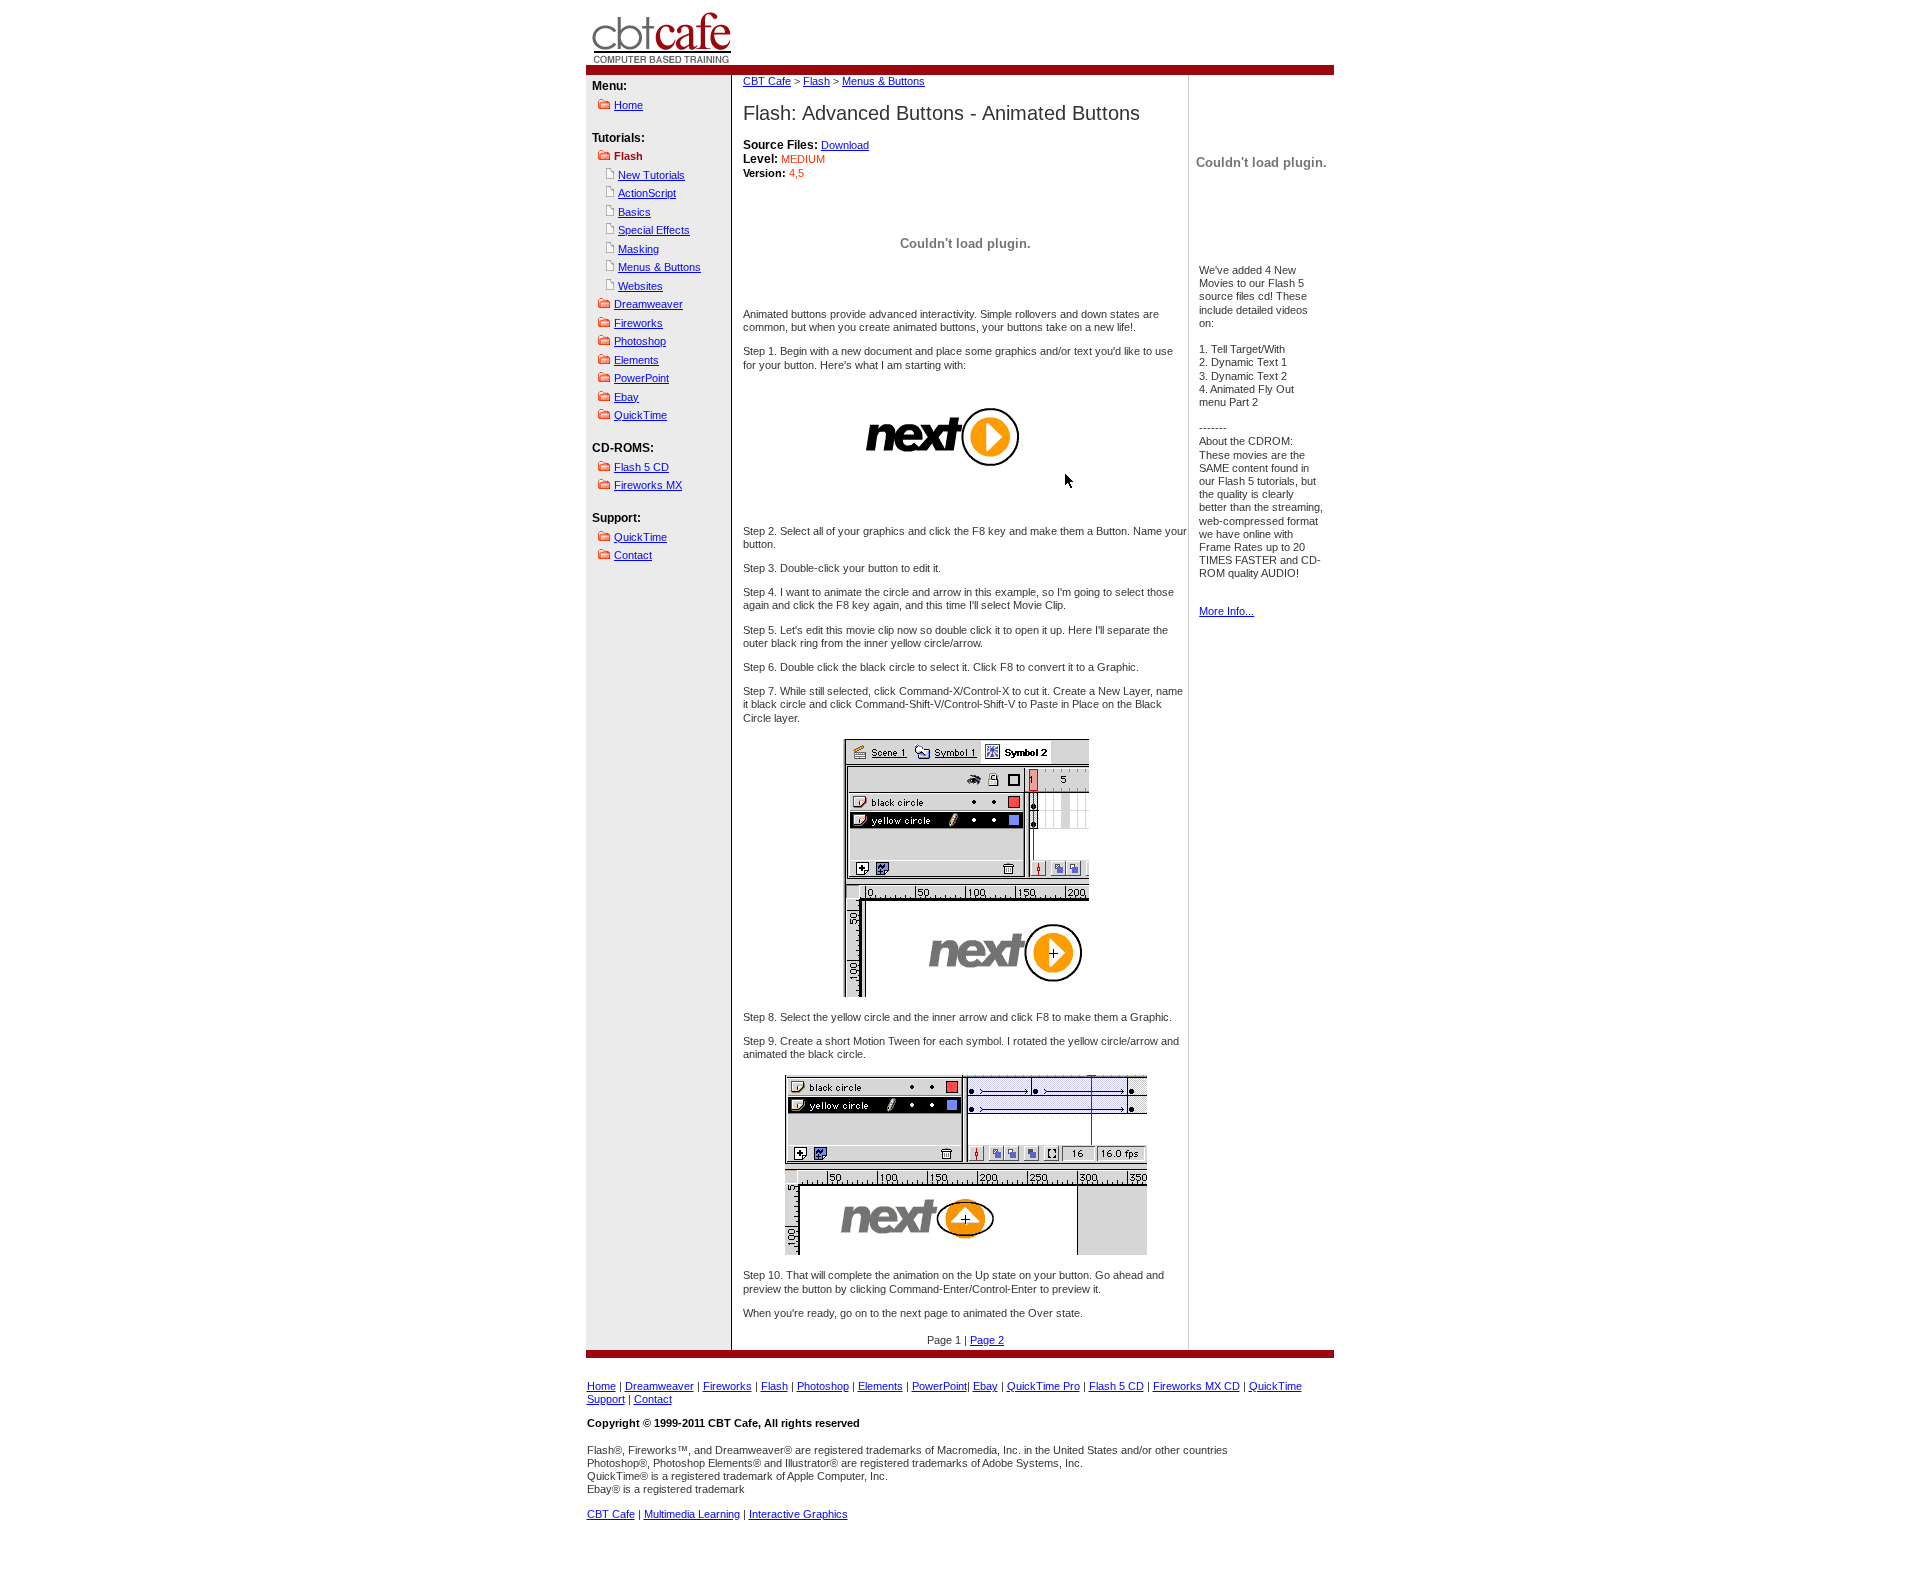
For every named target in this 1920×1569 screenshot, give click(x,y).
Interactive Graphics (798, 1514)
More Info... (1226, 611)
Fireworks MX (648, 485)
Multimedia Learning (692, 1514)
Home (628, 105)
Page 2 (987, 1340)
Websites (640, 286)
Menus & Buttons (659, 267)
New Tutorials (651, 175)
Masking (638, 249)
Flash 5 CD (641, 467)
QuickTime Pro (1043, 1386)
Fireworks (638, 323)
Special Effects (654, 230)
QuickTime (640, 415)
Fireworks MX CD (1196, 1386)
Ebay (626, 397)
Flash (816, 81)
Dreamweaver (648, 304)
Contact (633, 555)
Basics (634, 212)
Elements (636, 360)
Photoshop (640, 341)
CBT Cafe (767, 81)
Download (845, 145)
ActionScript (647, 193)
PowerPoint (641, 378)
